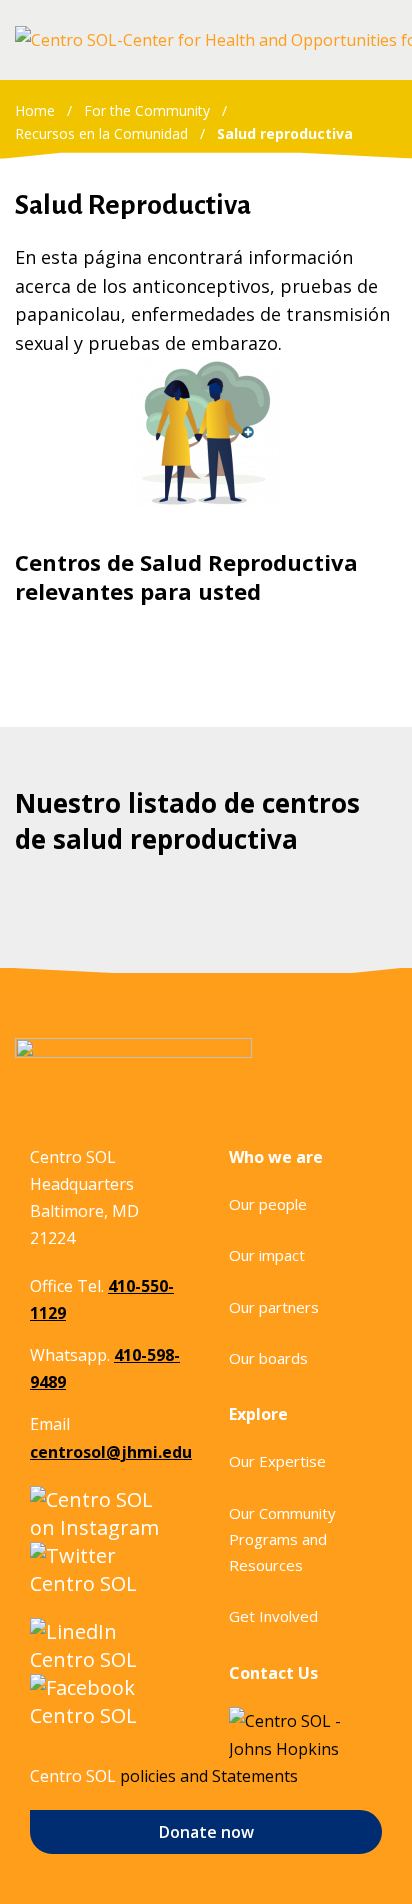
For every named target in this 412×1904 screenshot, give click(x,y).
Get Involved (273, 1616)
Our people (268, 1204)
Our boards (268, 1358)
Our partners (274, 1307)
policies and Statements (209, 1776)
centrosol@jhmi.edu (111, 1452)
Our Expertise (277, 1461)
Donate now (206, 1832)
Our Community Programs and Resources (282, 1539)
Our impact (267, 1255)
